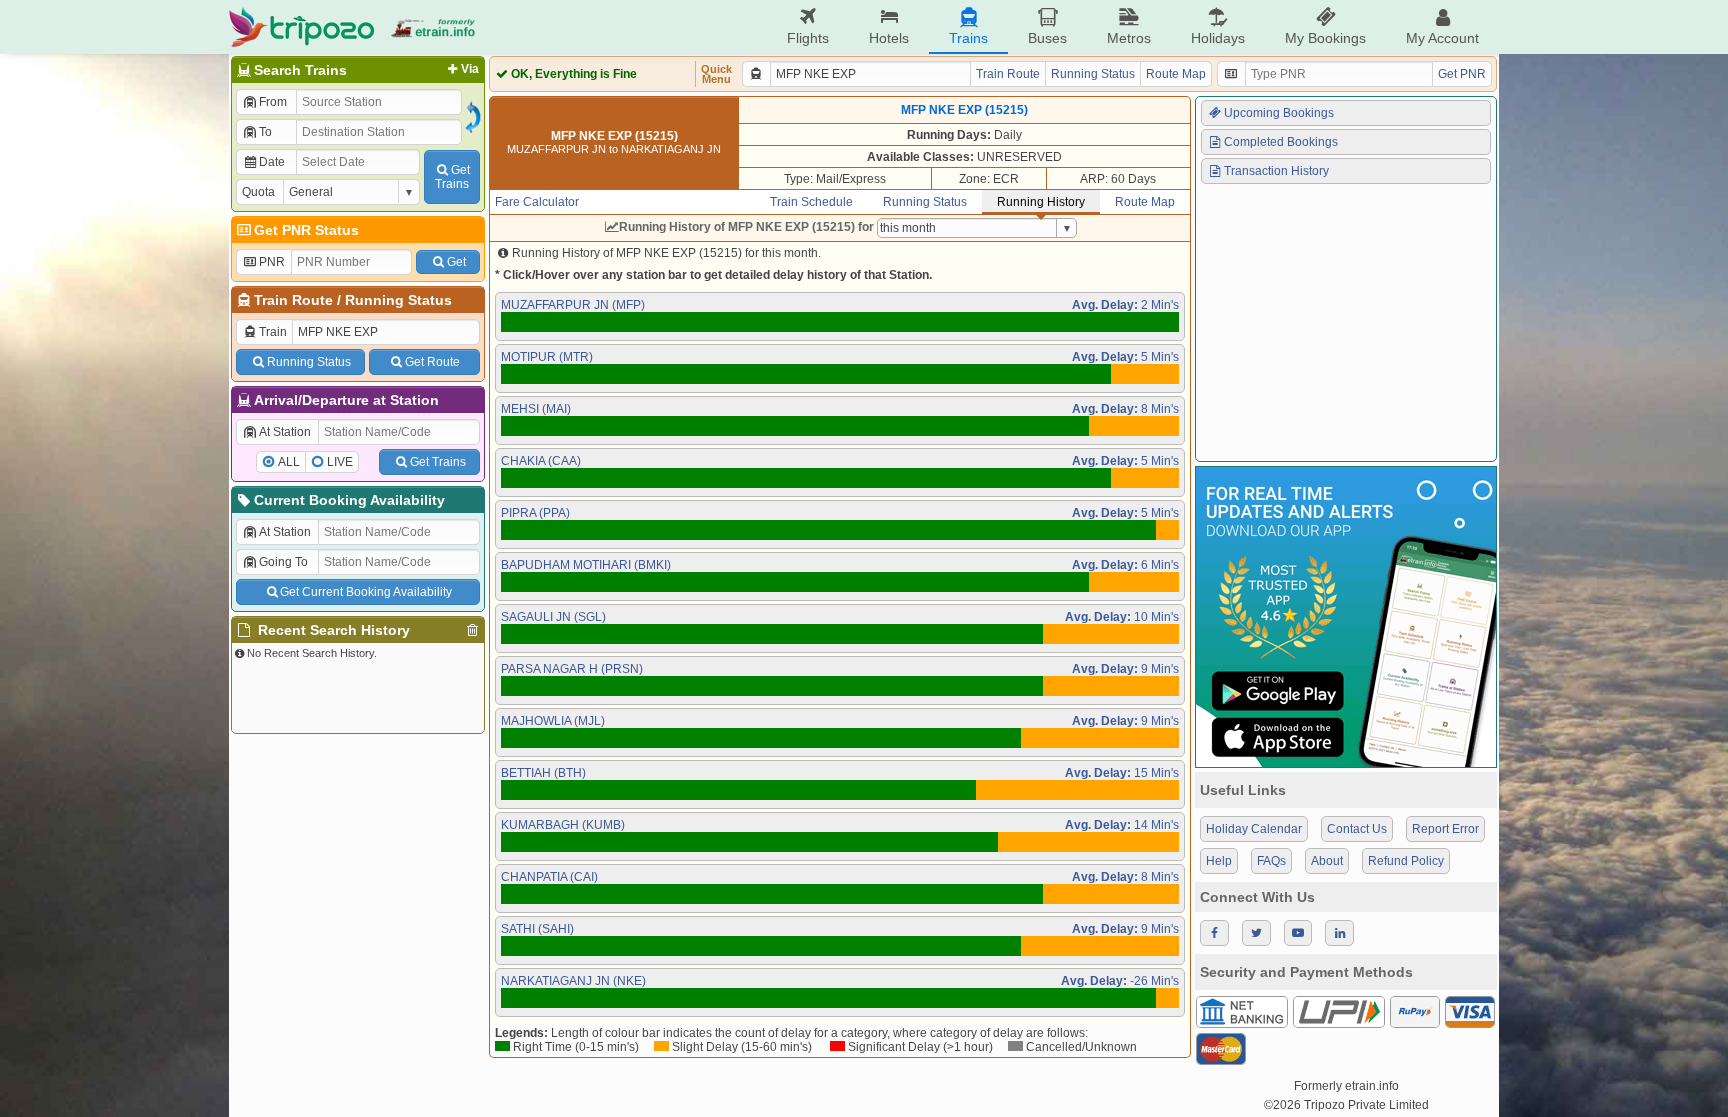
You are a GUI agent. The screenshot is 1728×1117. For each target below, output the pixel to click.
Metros (1129, 38)
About (1327, 861)
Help (1219, 861)
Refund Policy (1406, 861)
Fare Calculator (537, 202)
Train (273, 332)
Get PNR (1462, 74)
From (273, 102)
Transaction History (1276, 171)
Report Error (1445, 829)
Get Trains (438, 462)
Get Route (432, 362)
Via (470, 69)
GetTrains (452, 177)
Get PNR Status (306, 230)
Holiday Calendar (1254, 829)
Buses (1047, 38)
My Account (1442, 38)
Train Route (293, 300)
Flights (808, 38)
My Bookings (1325, 38)
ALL (289, 462)
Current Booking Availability (349, 500)
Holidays (1218, 38)
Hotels (889, 38)
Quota (258, 192)
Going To (283, 562)
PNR (272, 262)
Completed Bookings (1281, 142)
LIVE (340, 462)
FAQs (1271, 861)
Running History (1041, 202)
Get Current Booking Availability (366, 592)
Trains (968, 38)
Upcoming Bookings (1279, 113)
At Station (285, 432)
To (265, 132)
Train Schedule (811, 202)
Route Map (1176, 74)
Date (272, 162)
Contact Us (1357, 829)
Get (456, 262)
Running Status (398, 300)
